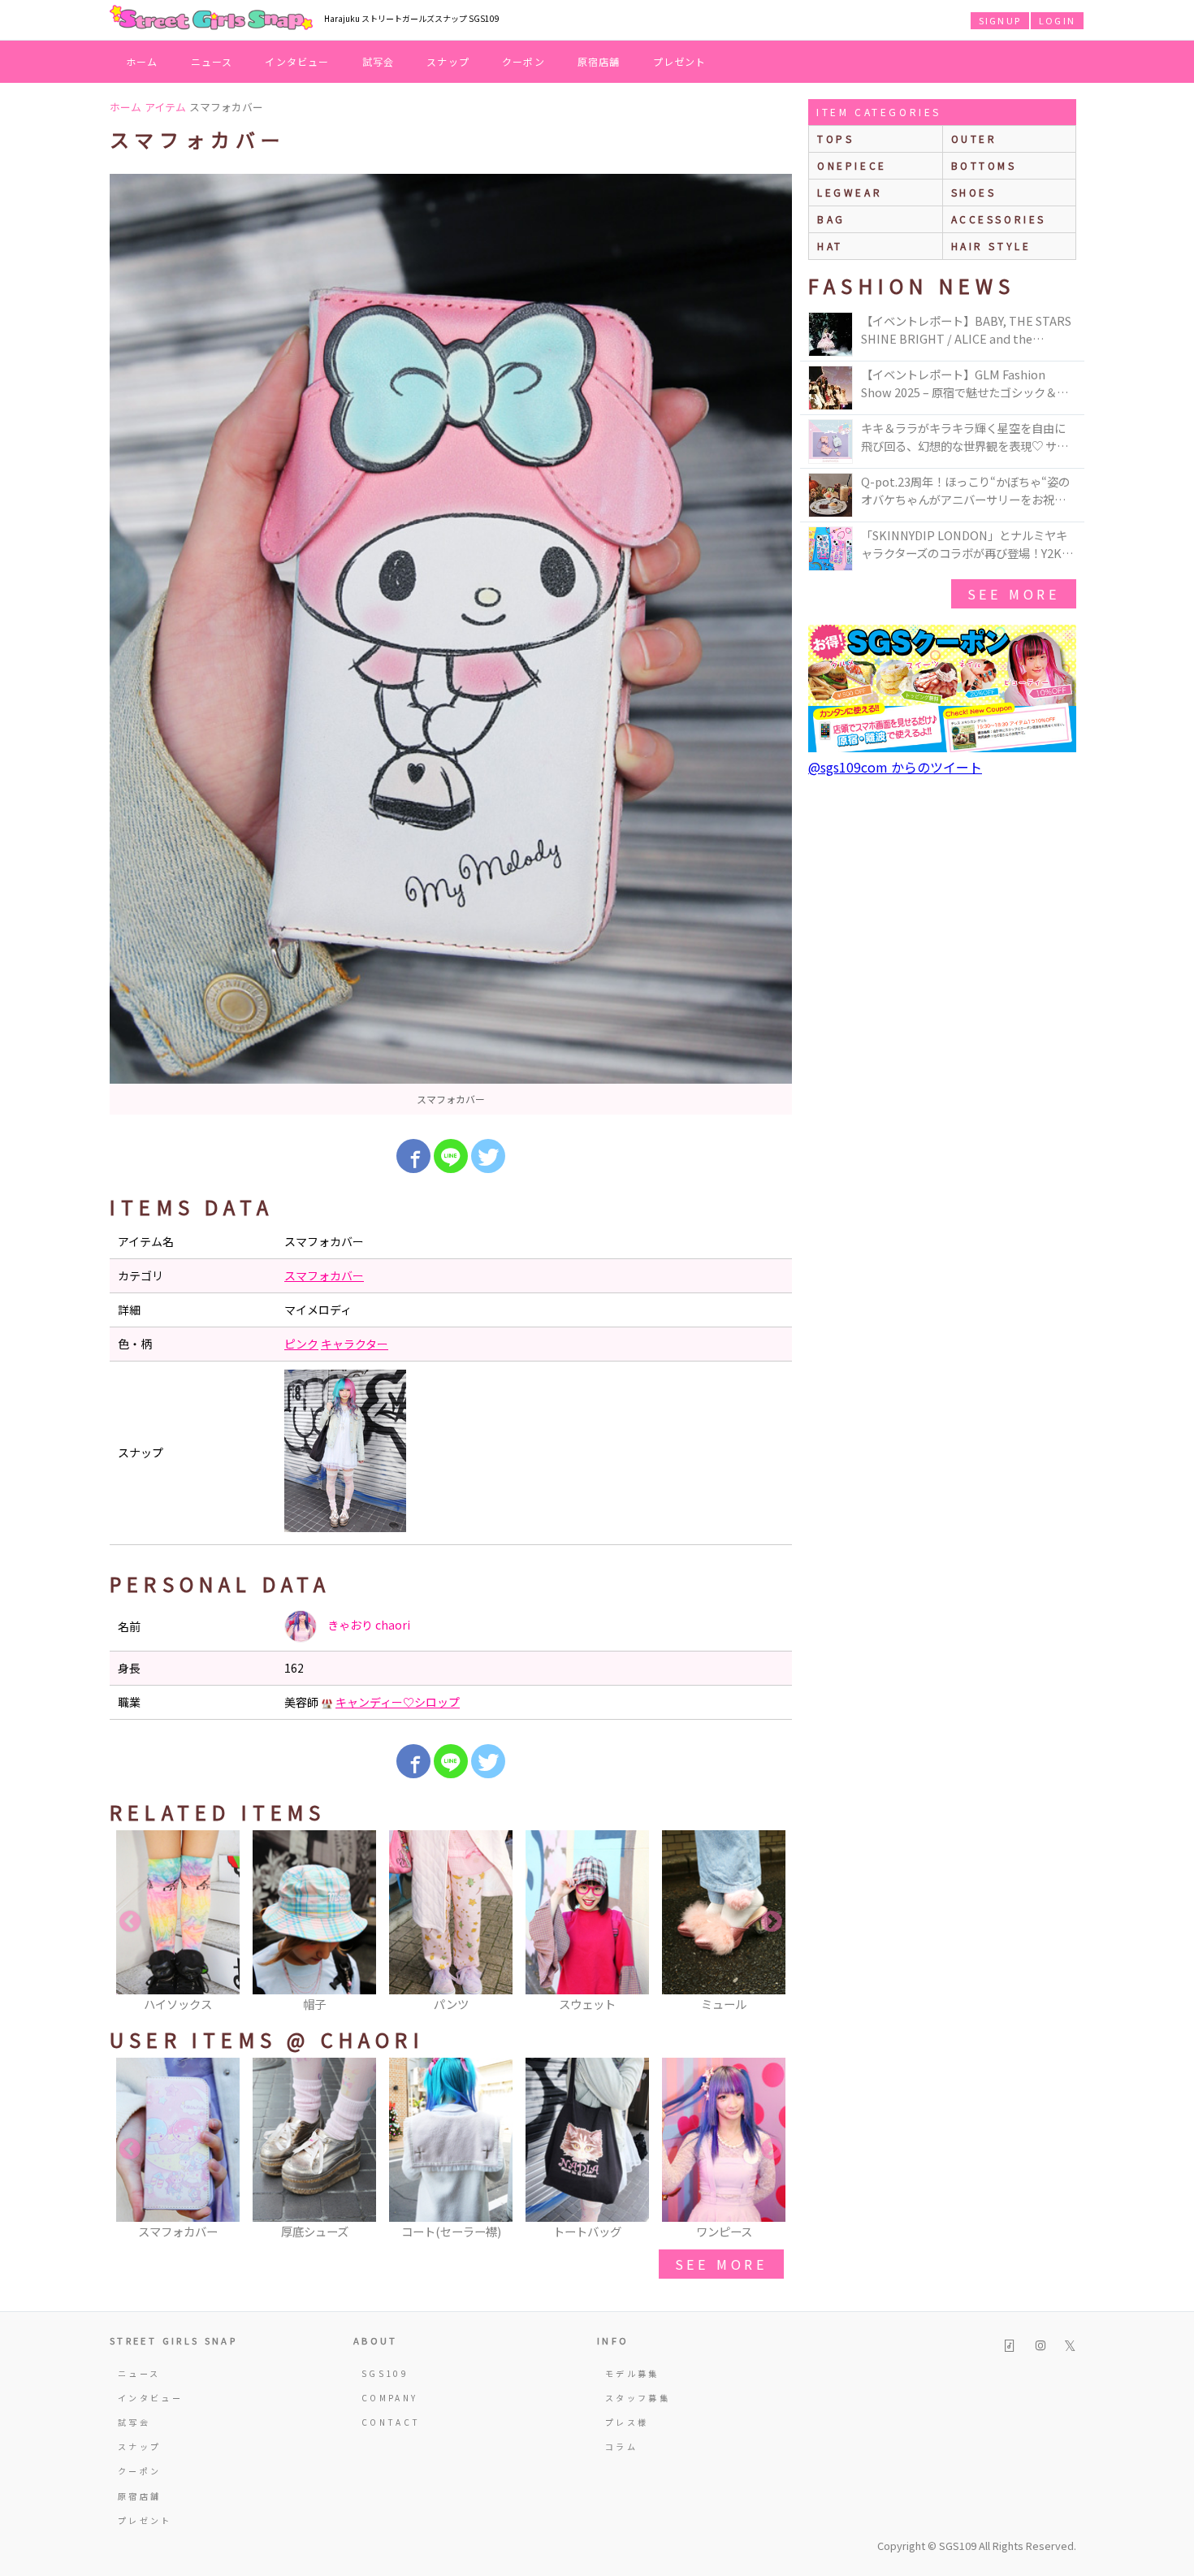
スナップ (448, 61)
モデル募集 (632, 2373)
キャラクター (355, 1344)
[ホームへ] (211, 19)
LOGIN (1057, 20)
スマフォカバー (324, 1275)
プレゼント (680, 61)
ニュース (212, 61)
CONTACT (391, 2422)
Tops (835, 139)
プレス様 (627, 2422)
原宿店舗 (599, 61)
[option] (451, 644)
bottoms (984, 165)
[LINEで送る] (451, 1156)
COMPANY (390, 2398)
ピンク (301, 1344)
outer (974, 139)
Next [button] (772, 1922)
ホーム (142, 61)
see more (721, 2264)
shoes (974, 192)
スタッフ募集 (638, 2398)
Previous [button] (130, 1922)
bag (831, 219)
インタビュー (297, 61)
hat (830, 246)
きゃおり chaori (368, 1625)
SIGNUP (1000, 20)
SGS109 (385, 2373)
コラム (621, 2446)
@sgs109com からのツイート (895, 767)
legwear (850, 192)
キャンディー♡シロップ (398, 1702)
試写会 (379, 61)
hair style (991, 246)
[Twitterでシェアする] (488, 1156)
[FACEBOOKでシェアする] (413, 1156)
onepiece (852, 165)
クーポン (523, 61)
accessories (999, 219)
